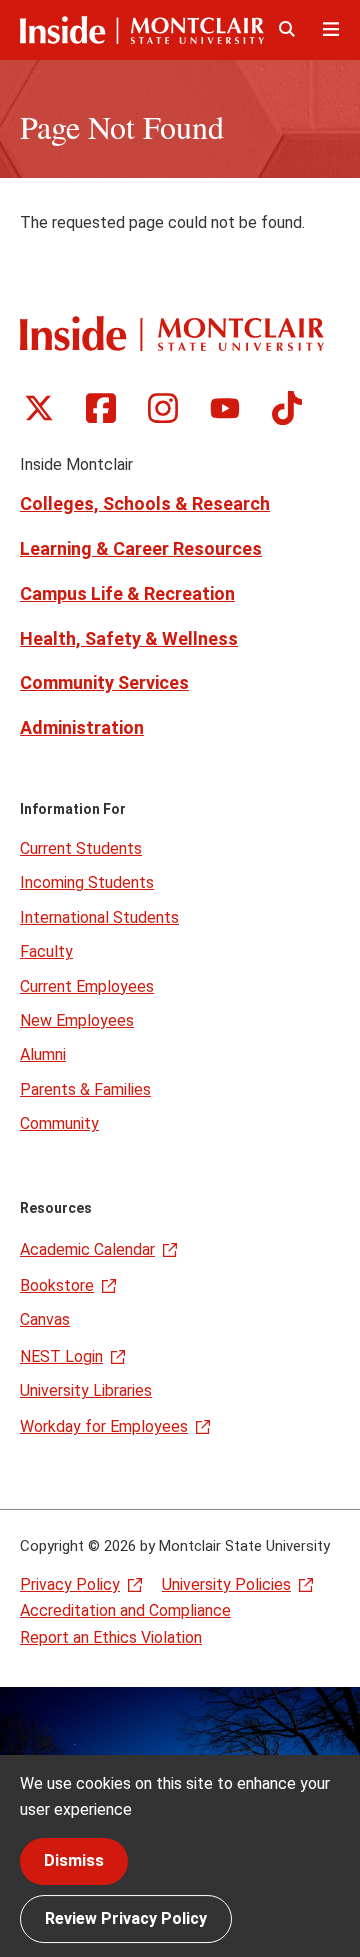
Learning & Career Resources (141, 548)
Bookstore (57, 1285)
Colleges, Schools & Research (145, 503)
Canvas (45, 1319)
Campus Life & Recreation (127, 593)
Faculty (46, 951)
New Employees (77, 1020)
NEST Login (61, 1356)
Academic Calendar (87, 1249)
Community (59, 1123)
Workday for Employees (104, 1426)
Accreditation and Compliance (125, 1610)
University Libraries (86, 1390)
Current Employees (87, 986)
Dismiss (74, 1860)
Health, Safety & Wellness (129, 638)
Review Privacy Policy (126, 1918)
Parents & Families (85, 1089)
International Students (99, 917)
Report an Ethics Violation (111, 1637)
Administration (82, 727)
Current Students (81, 848)
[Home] (142, 30)
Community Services (104, 682)
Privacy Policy (70, 1584)
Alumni (43, 1054)
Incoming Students (87, 882)
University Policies (226, 1584)
